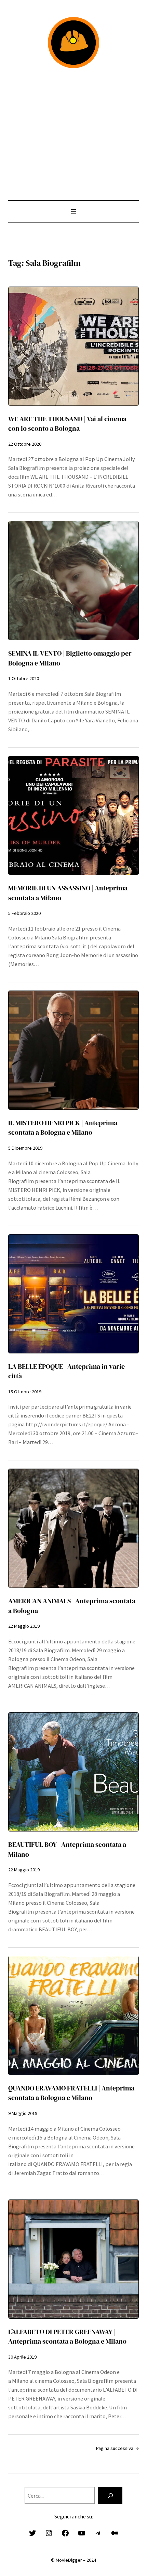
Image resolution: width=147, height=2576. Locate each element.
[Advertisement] (73, 134)
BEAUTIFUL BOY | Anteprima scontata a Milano (67, 1849)
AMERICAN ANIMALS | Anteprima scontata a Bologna (72, 1606)
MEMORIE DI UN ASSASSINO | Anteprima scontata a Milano (68, 893)
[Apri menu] (73, 212)
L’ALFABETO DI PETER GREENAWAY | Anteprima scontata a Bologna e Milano (67, 2336)
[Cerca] (110, 2496)
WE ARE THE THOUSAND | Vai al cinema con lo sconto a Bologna (67, 424)
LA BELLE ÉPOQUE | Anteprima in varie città (66, 1371)
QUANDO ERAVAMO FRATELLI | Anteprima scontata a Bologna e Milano (71, 2093)
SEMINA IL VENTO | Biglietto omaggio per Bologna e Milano (70, 658)
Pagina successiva (117, 2448)
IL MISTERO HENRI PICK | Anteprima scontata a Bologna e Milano (63, 1128)
